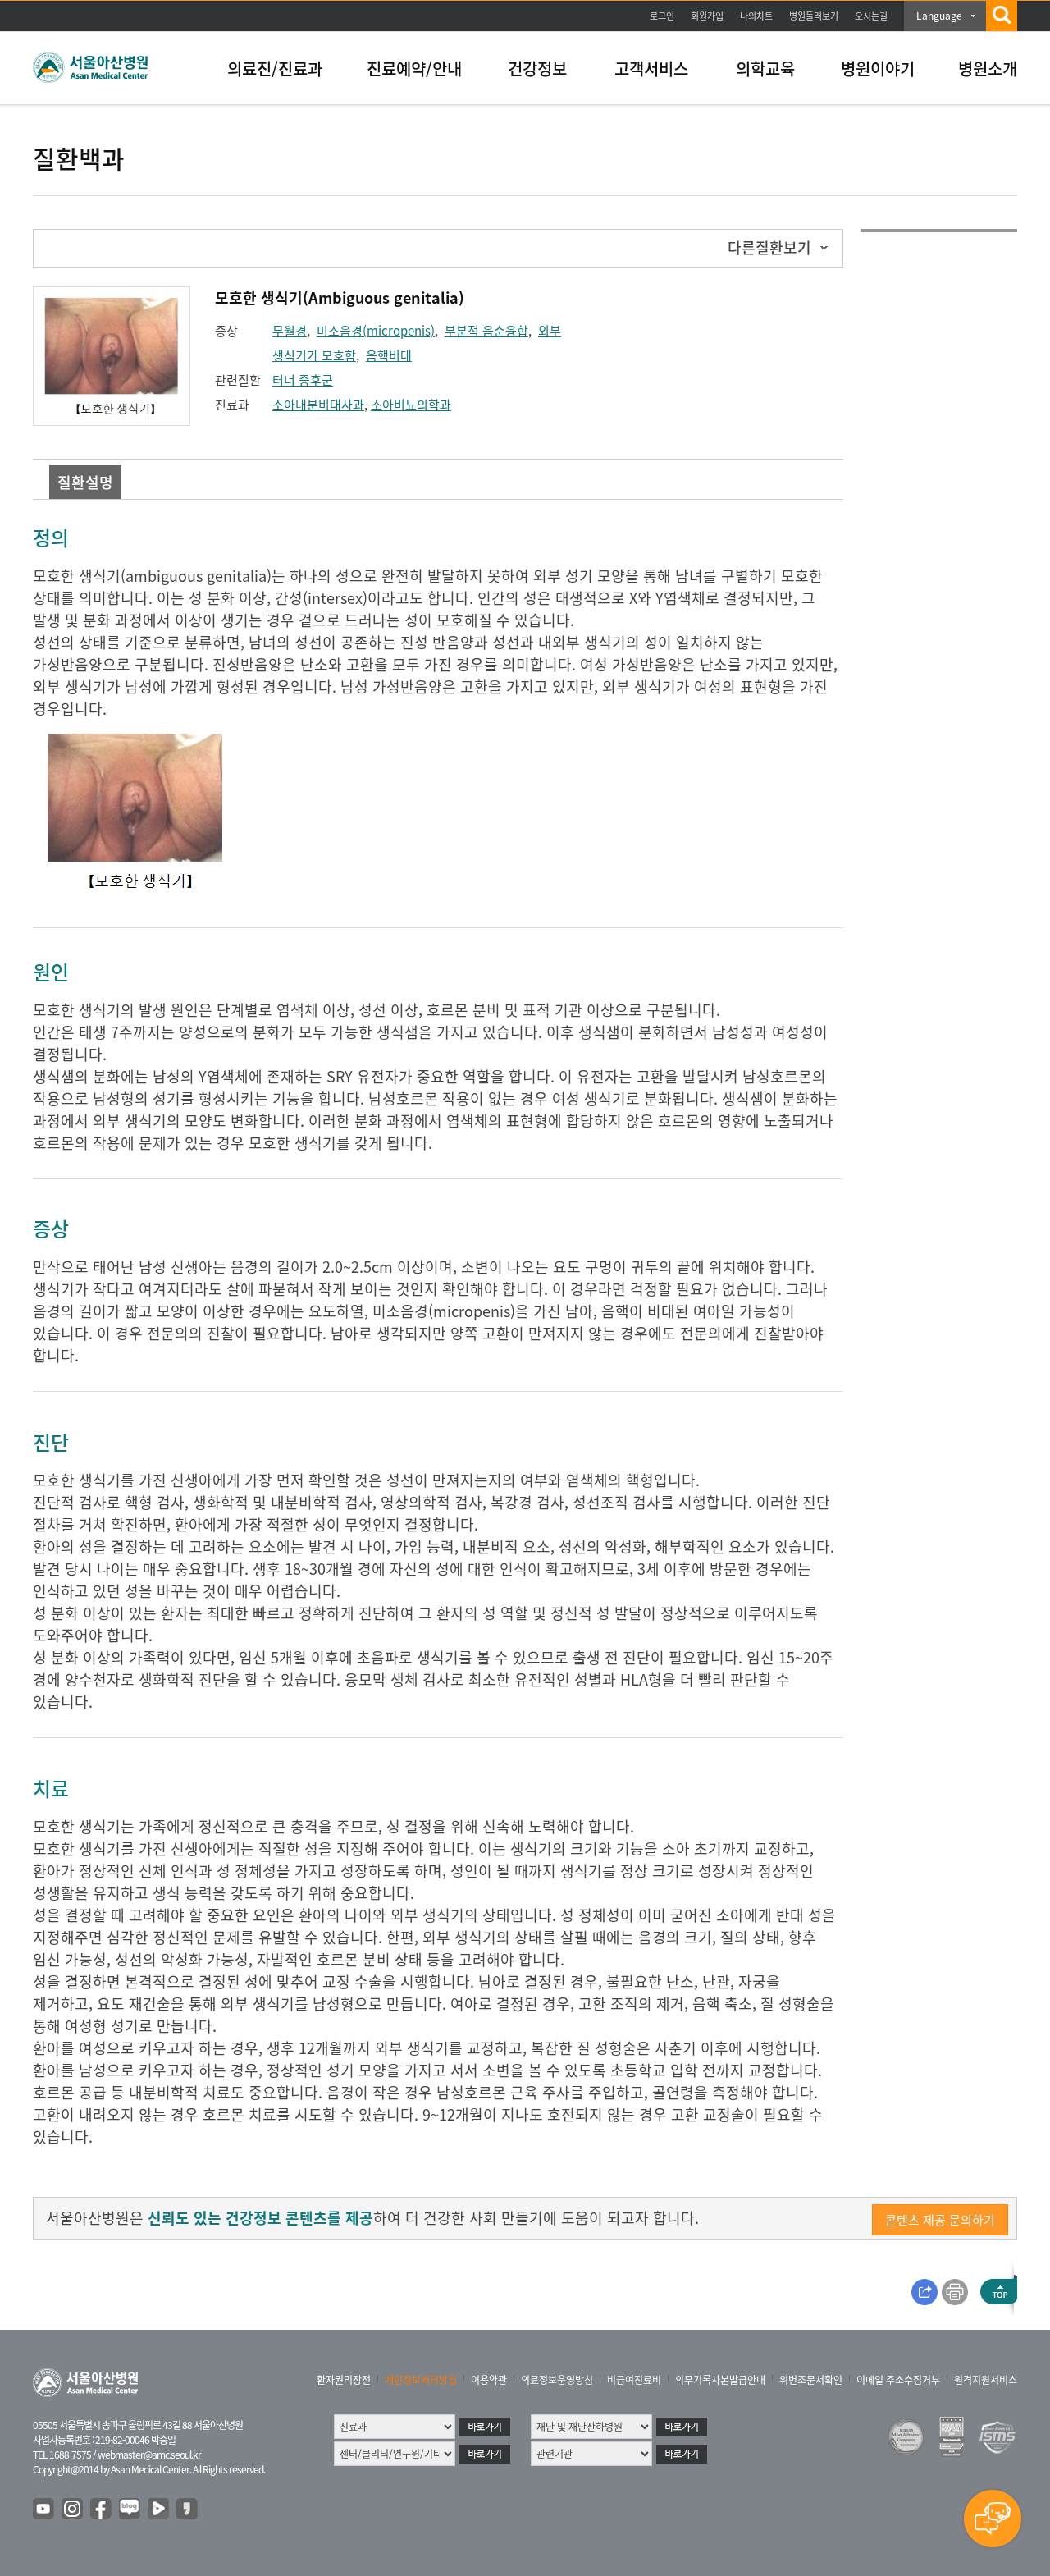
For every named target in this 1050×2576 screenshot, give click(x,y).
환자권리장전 (344, 2380)
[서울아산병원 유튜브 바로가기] (44, 2510)
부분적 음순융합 (486, 331)
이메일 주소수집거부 (898, 2380)
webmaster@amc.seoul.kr (149, 2455)
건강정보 (537, 69)
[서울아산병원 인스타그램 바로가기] (73, 2510)
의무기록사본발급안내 (720, 2380)
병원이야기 (878, 69)
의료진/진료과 (275, 69)
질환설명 (85, 482)
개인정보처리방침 (421, 2380)
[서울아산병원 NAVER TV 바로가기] (159, 2510)
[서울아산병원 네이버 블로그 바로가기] (130, 2510)
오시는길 (871, 16)
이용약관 (489, 2380)
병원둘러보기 (814, 16)
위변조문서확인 (811, 2380)
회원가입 (707, 16)
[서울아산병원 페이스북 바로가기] (102, 2510)
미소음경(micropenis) (376, 331)
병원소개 (988, 69)
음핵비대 (389, 355)
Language (939, 16)
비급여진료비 (634, 2380)
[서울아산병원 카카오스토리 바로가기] (188, 2510)
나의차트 (756, 16)
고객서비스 (651, 69)
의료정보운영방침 (557, 2380)
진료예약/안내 (414, 69)
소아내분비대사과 (318, 405)
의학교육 (765, 69)
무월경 (290, 331)
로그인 (662, 16)
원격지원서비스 (986, 2380)
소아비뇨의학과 (411, 405)
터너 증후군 (303, 380)
